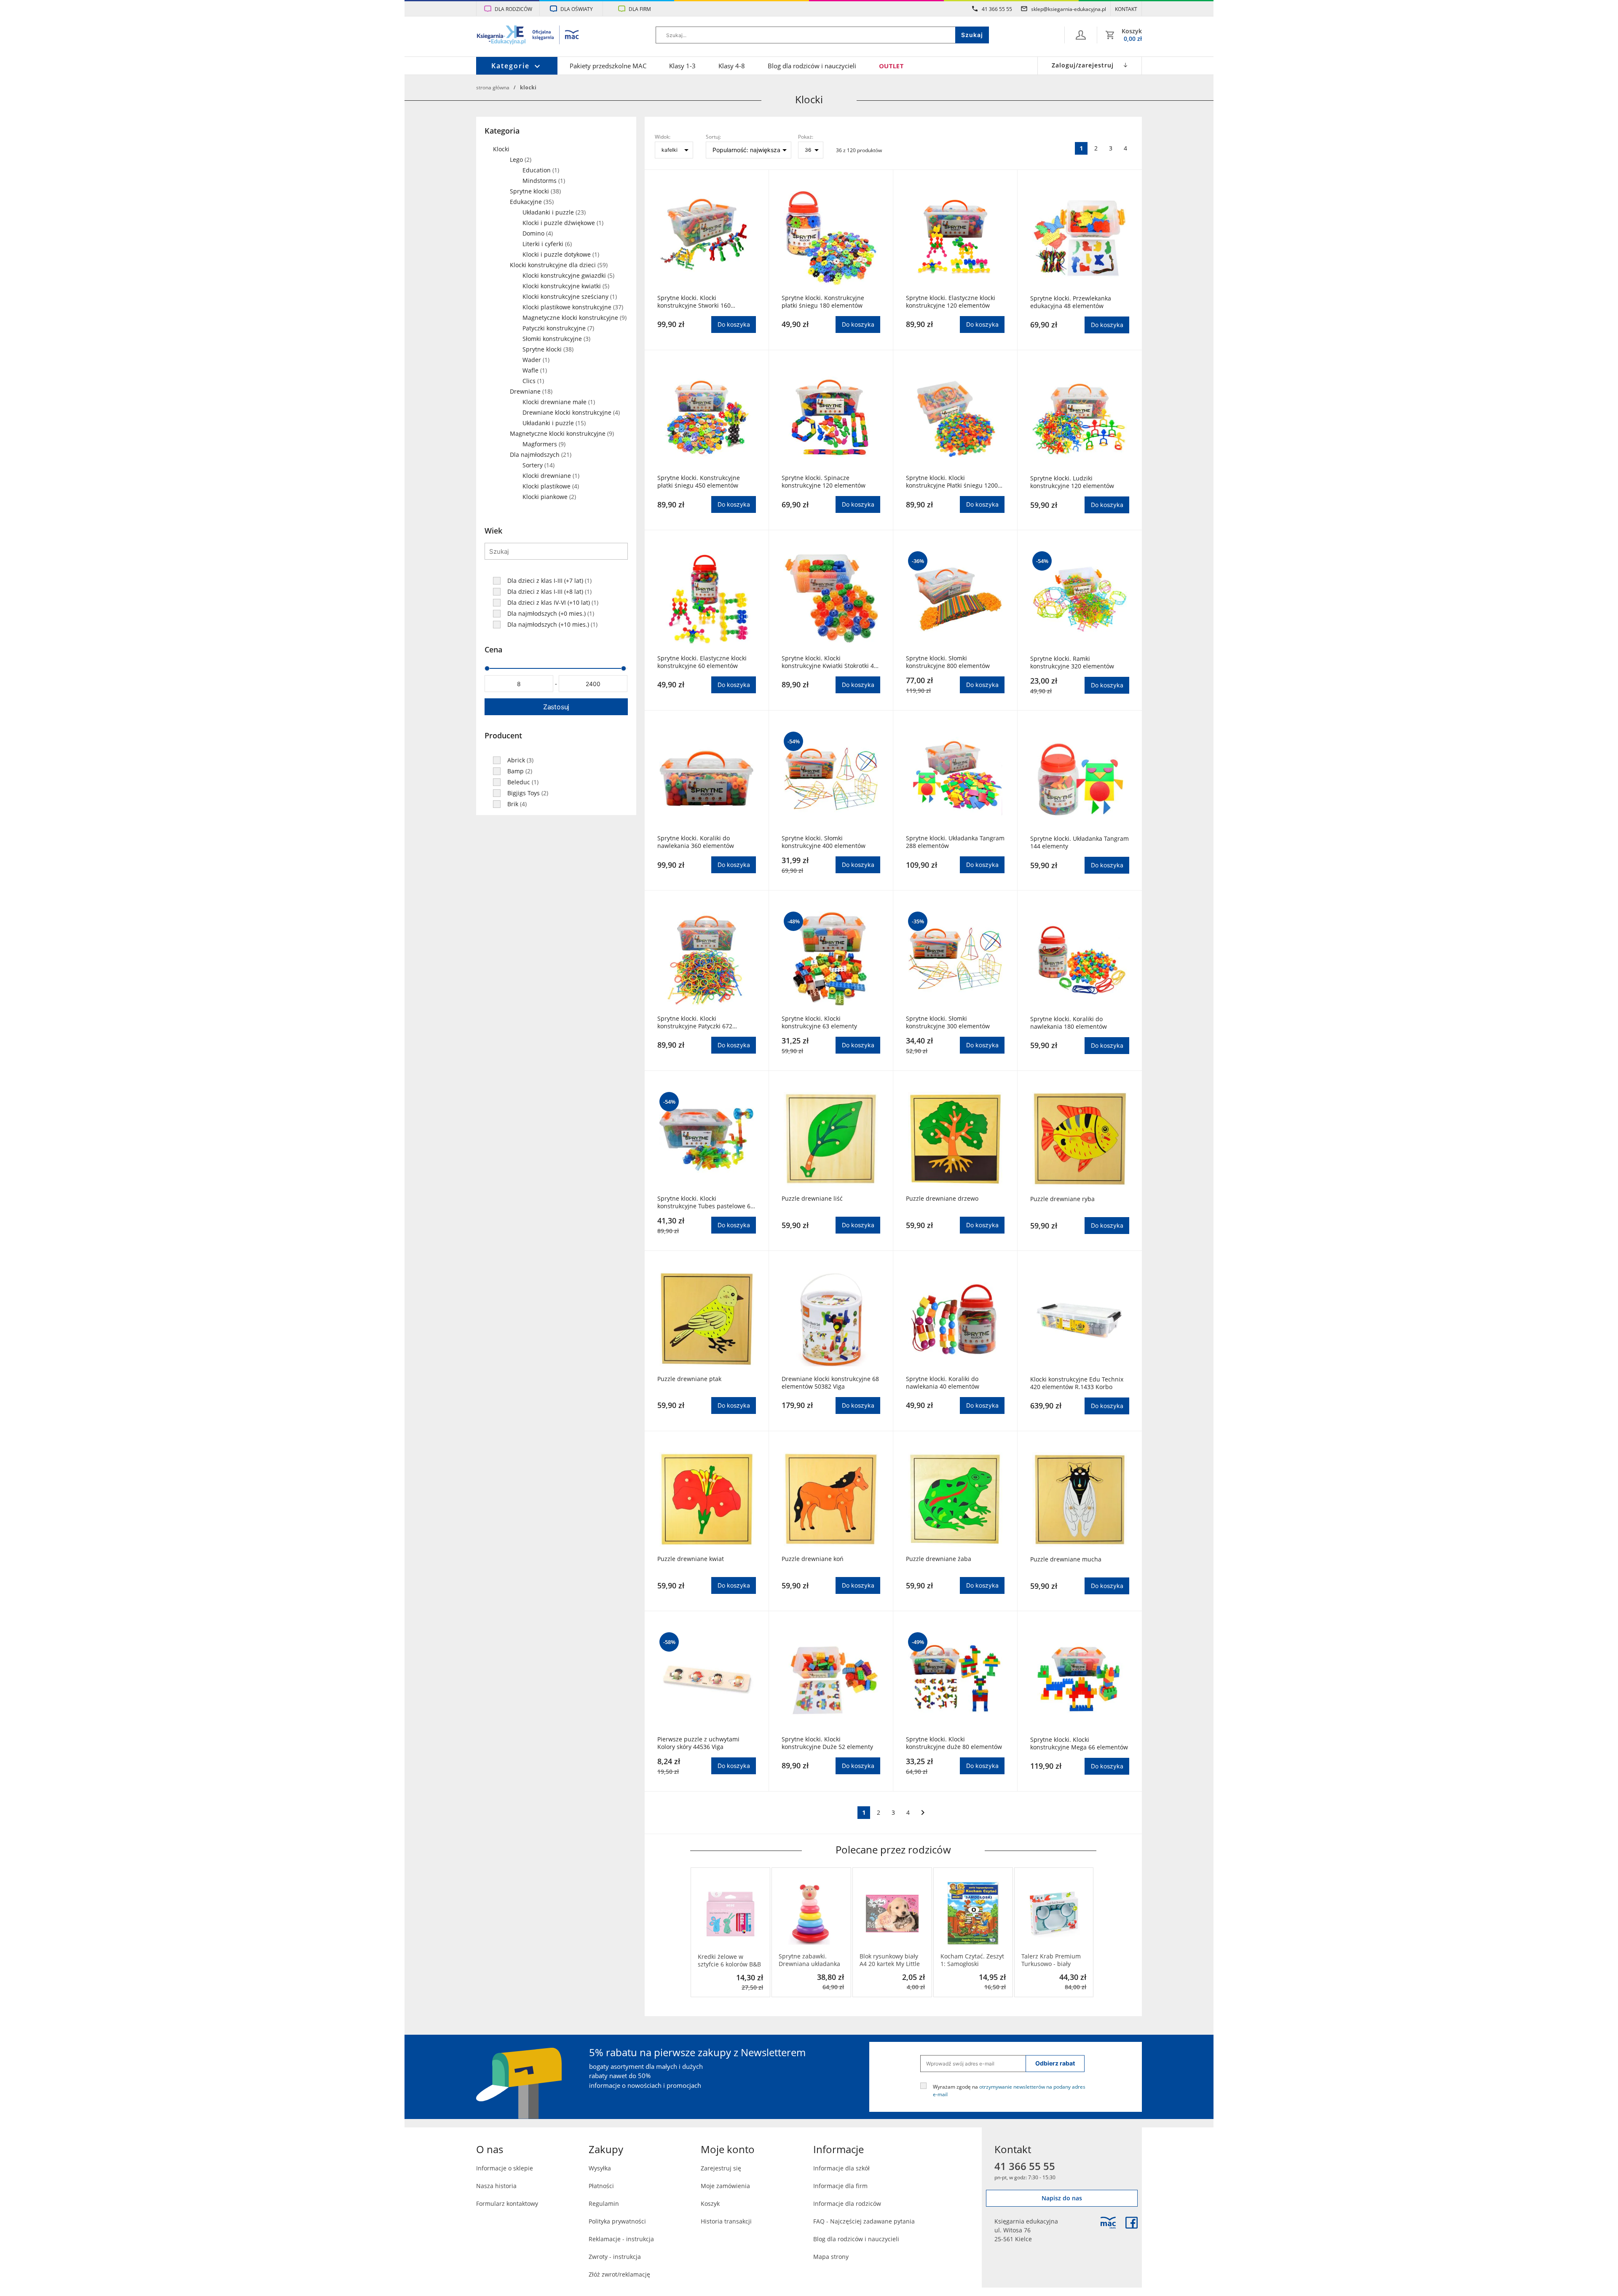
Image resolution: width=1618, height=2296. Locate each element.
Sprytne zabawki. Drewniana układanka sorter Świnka (809, 1960)
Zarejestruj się (721, 2168)
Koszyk (710, 2203)
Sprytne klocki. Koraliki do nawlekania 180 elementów (1069, 1023)
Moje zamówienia (725, 2186)
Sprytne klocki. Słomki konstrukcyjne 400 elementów (824, 842)
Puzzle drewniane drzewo (942, 1199)
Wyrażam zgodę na (1009, 2090)
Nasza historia (496, 2186)
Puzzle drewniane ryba (1062, 1199)
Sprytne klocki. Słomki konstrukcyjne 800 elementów (948, 662)
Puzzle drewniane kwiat (691, 1559)
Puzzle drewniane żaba (939, 1559)
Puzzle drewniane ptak (689, 1379)
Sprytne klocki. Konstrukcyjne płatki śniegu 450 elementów (699, 482)
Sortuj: (713, 137)
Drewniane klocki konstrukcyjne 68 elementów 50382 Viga (830, 1383)
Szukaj (972, 35)
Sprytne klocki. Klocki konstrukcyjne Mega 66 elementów (1079, 1743)
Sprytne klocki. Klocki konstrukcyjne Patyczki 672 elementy (695, 1022)
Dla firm (640, 9)
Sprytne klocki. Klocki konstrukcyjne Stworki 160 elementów (694, 302)
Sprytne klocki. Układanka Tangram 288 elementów (955, 842)
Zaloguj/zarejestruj (1083, 65)
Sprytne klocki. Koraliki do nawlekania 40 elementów (943, 1383)
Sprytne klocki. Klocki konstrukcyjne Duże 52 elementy (827, 1743)
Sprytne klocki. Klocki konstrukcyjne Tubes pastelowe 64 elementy (706, 1202)
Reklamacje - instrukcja (621, 2239)
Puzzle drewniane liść (812, 1199)
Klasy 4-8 (732, 66)
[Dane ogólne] (1081, 35)
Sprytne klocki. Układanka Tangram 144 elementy (1080, 842)
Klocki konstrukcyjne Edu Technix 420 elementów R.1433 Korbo (1077, 1383)
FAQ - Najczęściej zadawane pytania (864, 2221)
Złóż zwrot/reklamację (619, 2274)
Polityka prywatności (617, 2221)
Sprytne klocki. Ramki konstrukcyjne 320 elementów (1072, 663)
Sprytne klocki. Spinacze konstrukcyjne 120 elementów (824, 482)
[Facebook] (1132, 2223)
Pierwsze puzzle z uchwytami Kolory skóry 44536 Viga (698, 1743)
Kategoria (502, 131)
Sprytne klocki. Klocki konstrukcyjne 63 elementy (819, 1022)
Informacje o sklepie (505, 2168)
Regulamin (604, 2203)
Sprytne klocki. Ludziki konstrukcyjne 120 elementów (1072, 482)
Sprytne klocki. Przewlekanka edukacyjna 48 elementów (1071, 302)
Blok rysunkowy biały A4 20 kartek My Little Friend (890, 1960)
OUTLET (891, 66)
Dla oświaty (577, 9)
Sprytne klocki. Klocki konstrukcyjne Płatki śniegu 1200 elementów (952, 482)
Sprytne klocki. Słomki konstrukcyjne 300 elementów (948, 1022)
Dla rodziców (513, 9)
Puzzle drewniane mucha (1066, 1559)
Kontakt (1126, 9)
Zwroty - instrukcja (615, 2257)
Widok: (663, 137)
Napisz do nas (1062, 2198)
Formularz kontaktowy (507, 2203)
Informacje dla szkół (841, 2168)
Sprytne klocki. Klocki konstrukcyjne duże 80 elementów (954, 1743)
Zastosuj (556, 707)
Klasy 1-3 (682, 66)
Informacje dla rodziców (847, 2203)
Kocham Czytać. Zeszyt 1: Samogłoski (972, 1960)
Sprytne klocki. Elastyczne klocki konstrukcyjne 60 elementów (702, 662)
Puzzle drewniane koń (813, 1559)
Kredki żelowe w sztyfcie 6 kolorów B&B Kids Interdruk (729, 1961)
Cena (493, 649)
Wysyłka (600, 2168)
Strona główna (493, 87)
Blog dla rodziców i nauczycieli (812, 66)
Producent (503, 735)
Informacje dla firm (840, 2186)
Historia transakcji (726, 2221)
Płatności (601, 2186)
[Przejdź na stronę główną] (528, 36)
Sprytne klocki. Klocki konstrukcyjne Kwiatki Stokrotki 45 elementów (829, 662)
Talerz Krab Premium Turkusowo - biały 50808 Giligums (1051, 1960)
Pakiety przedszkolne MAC (608, 66)
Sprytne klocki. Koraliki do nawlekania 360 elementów (696, 842)
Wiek (493, 531)
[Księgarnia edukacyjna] (1108, 2223)
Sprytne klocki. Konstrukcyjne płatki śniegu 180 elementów (823, 302)
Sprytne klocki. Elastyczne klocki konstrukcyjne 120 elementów (951, 302)
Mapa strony (831, 2257)
